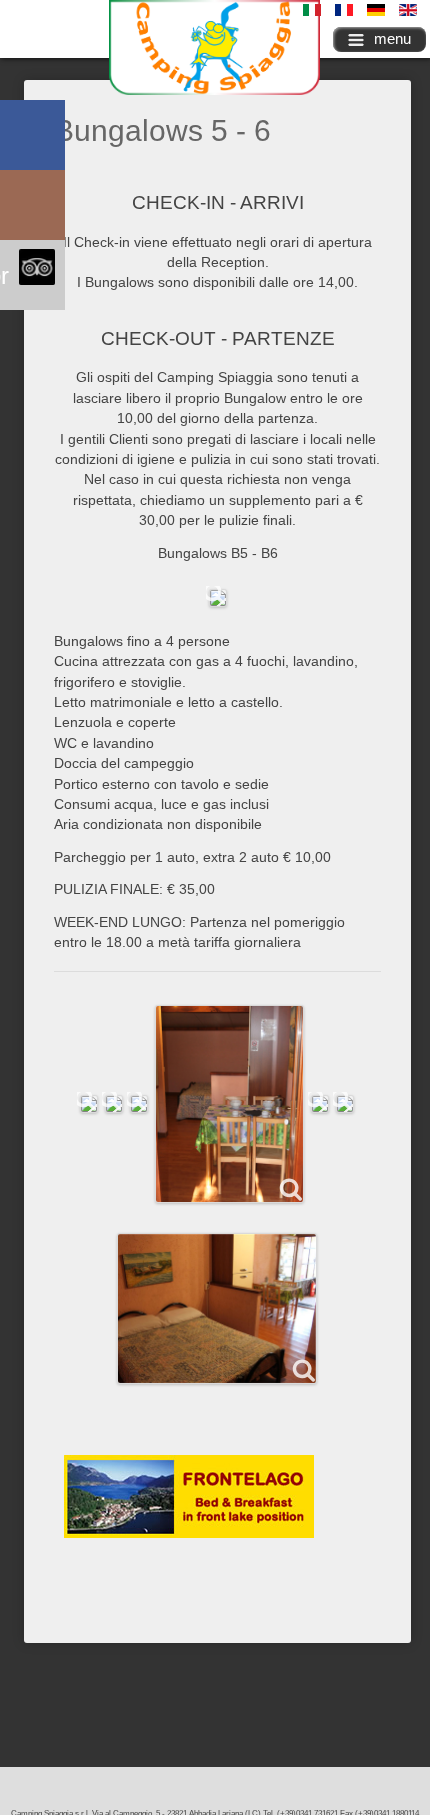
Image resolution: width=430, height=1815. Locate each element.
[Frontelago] (189, 1495)
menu (392, 38)
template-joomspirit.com (425, 1726)
